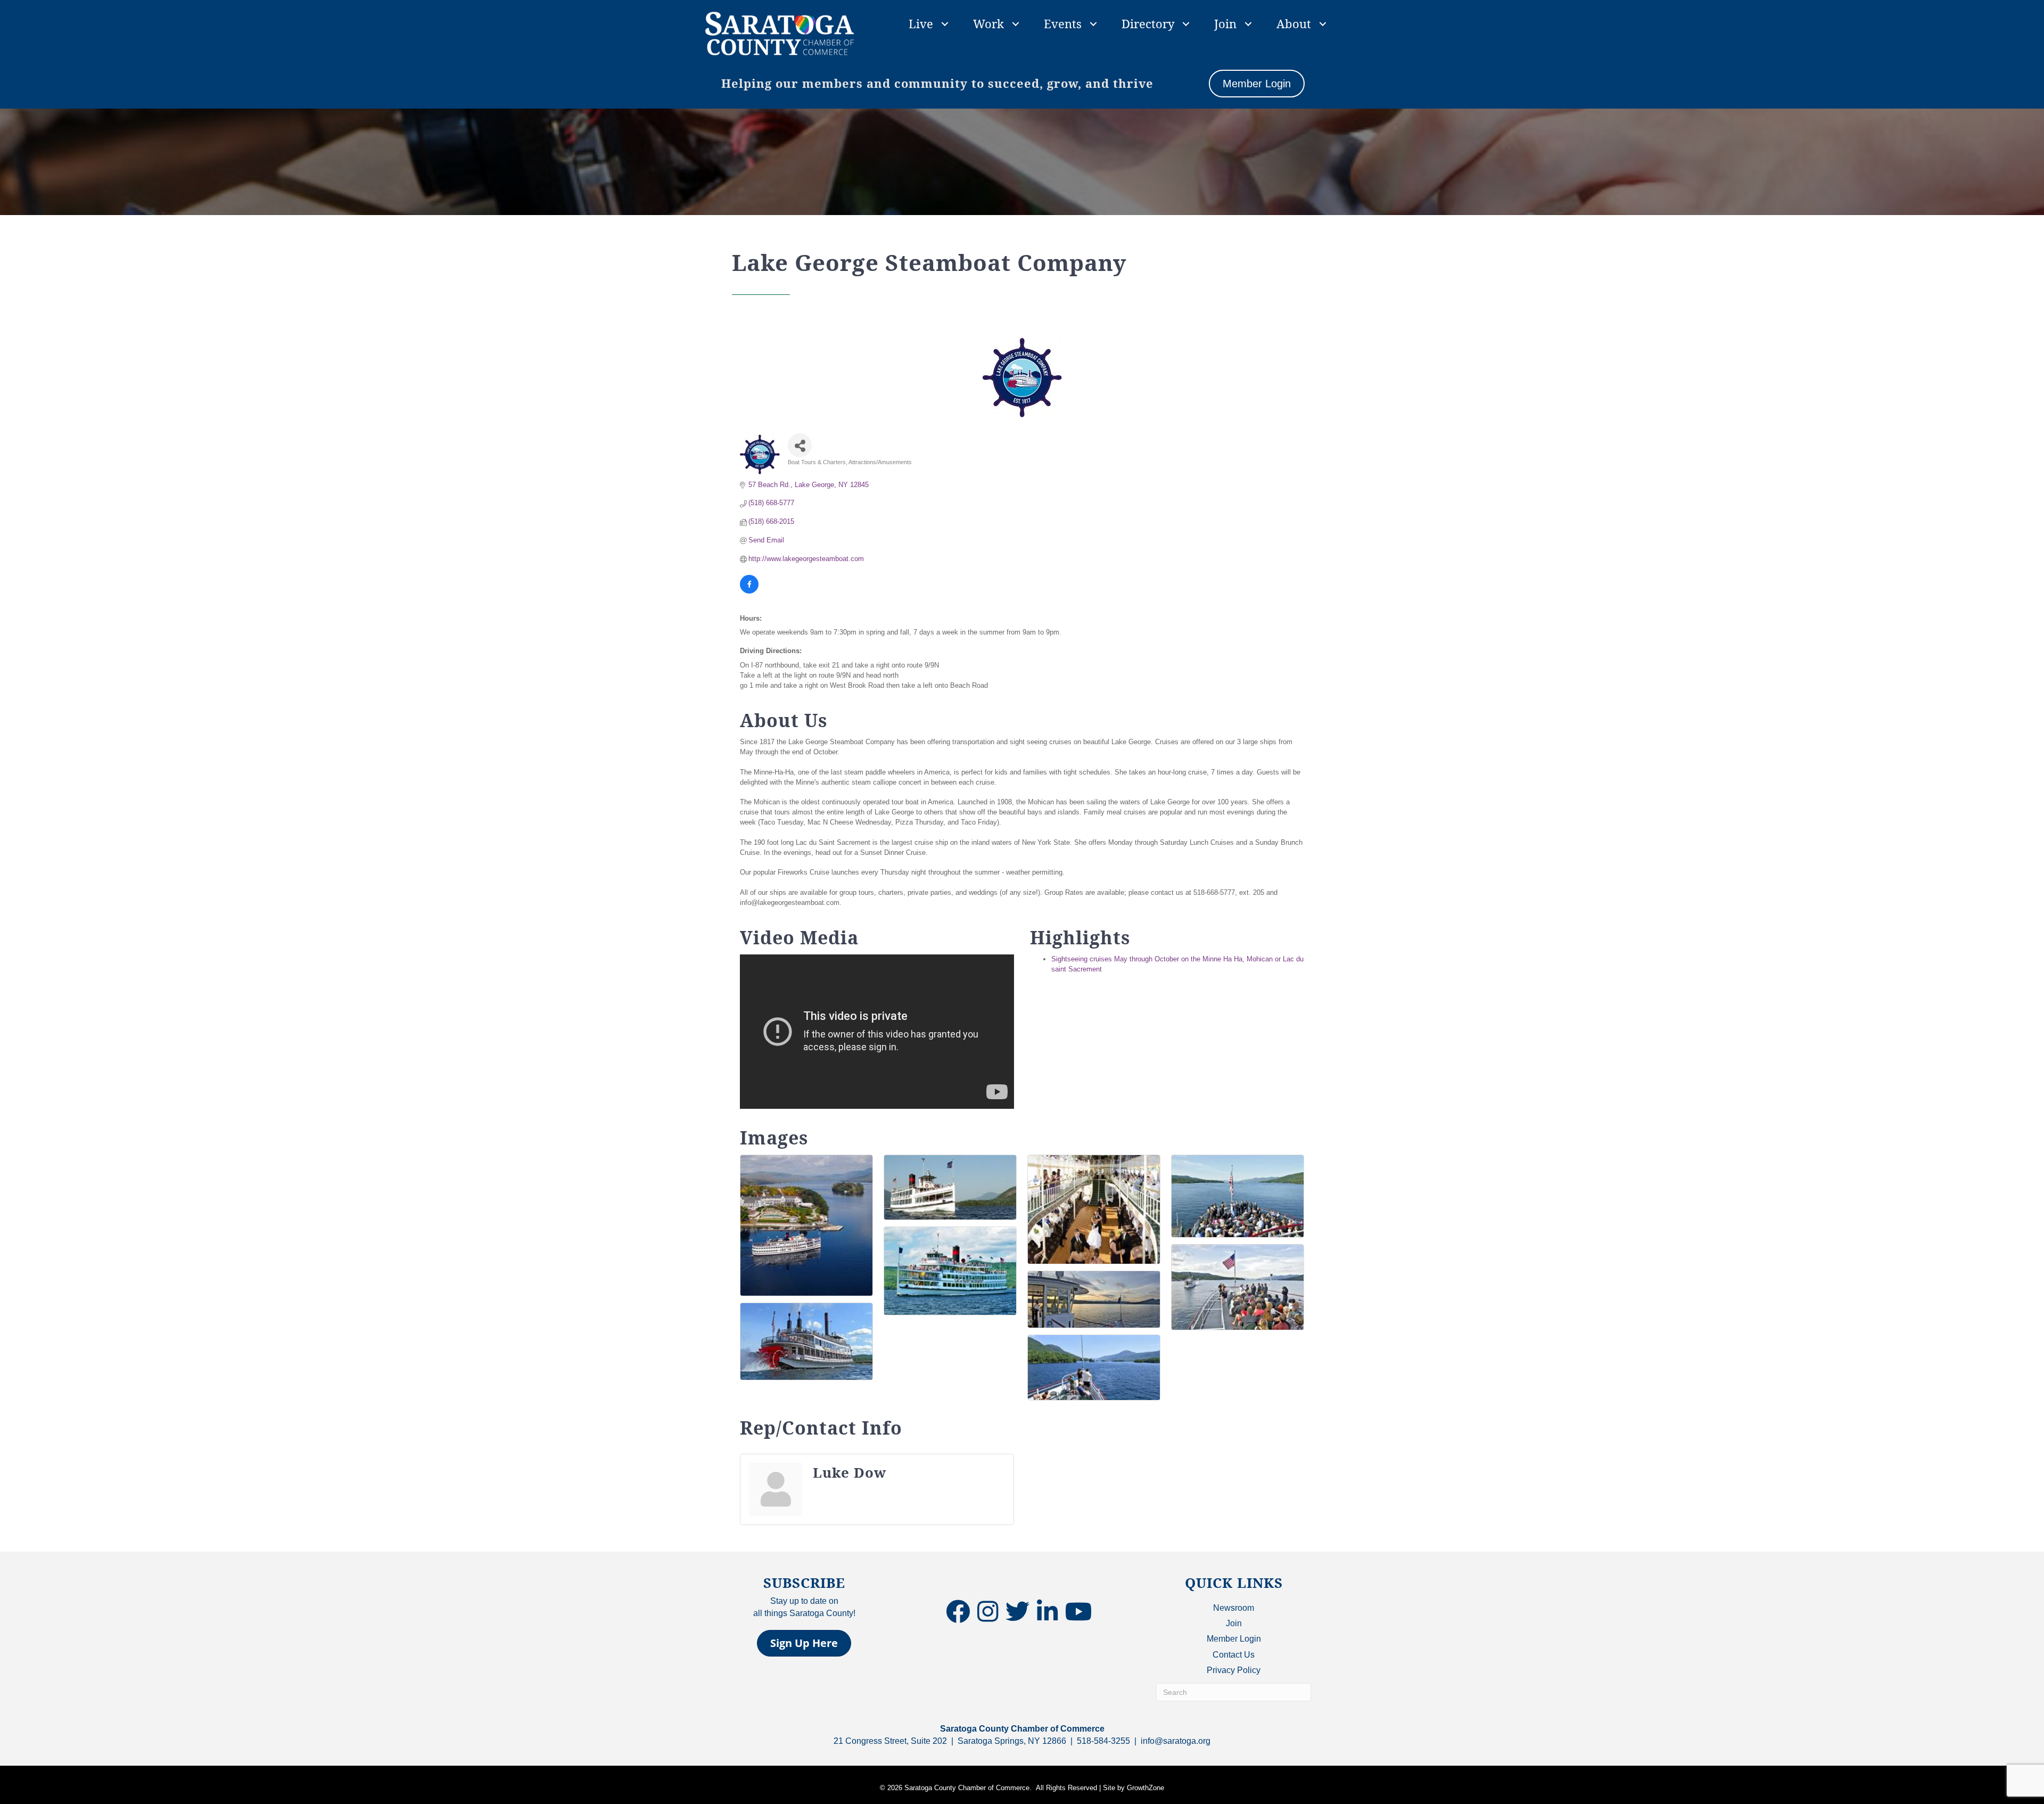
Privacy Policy (1234, 1670)
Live (921, 23)
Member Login (1234, 1639)
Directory (1148, 23)
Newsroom (1234, 1608)
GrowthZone (1145, 1788)
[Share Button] (800, 445)
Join (1225, 23)
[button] (804, 1643)
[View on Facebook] (749, 591)
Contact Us (1234, 1655)
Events (1063, 23)
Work (988, 23)
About (1294, 23)
